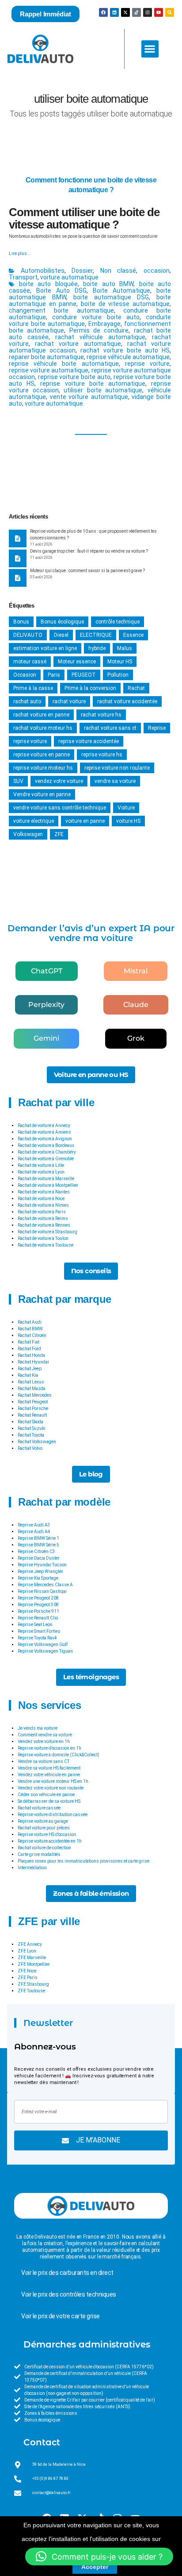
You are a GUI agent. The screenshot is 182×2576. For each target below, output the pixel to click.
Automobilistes (43, 271)
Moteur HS (120, 662)
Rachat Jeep (30, 1369)
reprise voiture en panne (42, 755)
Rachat (136, 688)
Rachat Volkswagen (37, 1442)
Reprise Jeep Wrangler (40, 1571)
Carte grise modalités (39, 1854)
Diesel (61, 635)
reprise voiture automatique (49, 370)
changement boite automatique (61, 310)
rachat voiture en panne (41, 715)
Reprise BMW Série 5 (38, 1545)
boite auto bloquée (48, 284)
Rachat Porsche (33, 1408)
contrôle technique (118, 622)
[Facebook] (103, 12)
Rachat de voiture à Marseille (46, 1179)
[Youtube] (159, 12)
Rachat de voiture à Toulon (43, 1238)
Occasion (25, 675)
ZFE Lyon (27, 1951)
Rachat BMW (30, 1329)
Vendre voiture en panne (42, 794)
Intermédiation (32, 1868)
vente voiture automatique (89, 397)
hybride (97, 648)
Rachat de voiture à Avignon (45, 1139)
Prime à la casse (33, 688)
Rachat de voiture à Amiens (44, 1132)
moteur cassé (30, 662)
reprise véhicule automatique (128, 357)
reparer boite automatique (46, 357)
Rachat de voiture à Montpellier (48, 1185)
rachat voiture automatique (78, 344)
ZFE (59, 834)
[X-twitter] (125, 12)
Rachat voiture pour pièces (44, 1828)
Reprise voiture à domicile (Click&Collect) (59, 1755)
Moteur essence (77, 662)
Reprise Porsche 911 (38, 1611)
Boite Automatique (121, 291)
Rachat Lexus (31, 1382)
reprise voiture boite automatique (93, 383)
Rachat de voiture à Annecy (44, 1125)
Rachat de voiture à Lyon (41, 1172)
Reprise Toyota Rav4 (37, 1638)
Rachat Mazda (32, 1389)
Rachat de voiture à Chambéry (47, 1152)
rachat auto (27, 701)
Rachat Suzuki (32, 1428)
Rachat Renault (32, 1415)
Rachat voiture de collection (44, 1848)
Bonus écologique (62, 622)
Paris (54, 675)
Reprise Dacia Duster (39, 1558)
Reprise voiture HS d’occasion (47, 1834)
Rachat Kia (28, 1375)
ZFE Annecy (30, 1944)
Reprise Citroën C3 (36, 1551)
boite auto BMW (108, 284)
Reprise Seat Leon (35, 1625)
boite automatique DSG (111, 297)
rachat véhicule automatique (100, 337)
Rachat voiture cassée (39, 1808)
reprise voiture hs (102, 755)
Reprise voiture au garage (43, 1821)
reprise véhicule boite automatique (64, 364)
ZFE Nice (27, 1971)
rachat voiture (69, 701)
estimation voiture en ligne (45, 648)
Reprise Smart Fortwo (39, 1631)
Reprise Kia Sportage (38, 1578)
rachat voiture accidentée (127, 701)
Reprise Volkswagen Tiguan (45, 1651)
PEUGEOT (84, 675)
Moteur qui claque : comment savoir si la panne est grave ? (87, 571)
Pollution (118, 675)
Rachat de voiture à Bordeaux (46, 1145)
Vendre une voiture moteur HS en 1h (53, 1781)
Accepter (95, 2567)
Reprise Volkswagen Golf (43, 1644)
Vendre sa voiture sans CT (44, 1761)
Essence (133, 635)
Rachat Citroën (32, 1335)
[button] (150, 49)
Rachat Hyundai (33, 1362)
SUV (18, 781)
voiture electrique (34, 821)
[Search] (170, 12)
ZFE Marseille (32, 1958)
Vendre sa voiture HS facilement (49, 1768)
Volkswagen (28, 834)
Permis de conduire (99, 330)
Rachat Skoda (30, 1422)
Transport (23, 277)
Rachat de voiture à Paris (42, 1212)
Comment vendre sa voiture (45, 1735)
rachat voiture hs (101, 715)
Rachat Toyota (31, 1435)
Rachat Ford (29, 1349)
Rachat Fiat (28, 1342)
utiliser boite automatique (103, 390)
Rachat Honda (31, 1355)
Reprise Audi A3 (34, 1525)
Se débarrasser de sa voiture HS (49, 1801)
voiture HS (128, 821)
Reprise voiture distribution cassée (53, 1815)
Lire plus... (20, 254)
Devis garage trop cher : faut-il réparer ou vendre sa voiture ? (89, 551)
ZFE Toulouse (31, 1991)
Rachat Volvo (30, 1448)
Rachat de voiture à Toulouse (45, 1245)
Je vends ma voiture (38, 1728)
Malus (125, 648)
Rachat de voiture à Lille (41, 1165)
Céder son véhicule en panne (46, 1795)
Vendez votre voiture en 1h (44, 1741)
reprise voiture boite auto (74, 377)
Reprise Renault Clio (38, 1618)
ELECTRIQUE (96, 635)
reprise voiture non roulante (117, 768)
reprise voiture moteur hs (43, 768)
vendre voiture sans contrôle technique (60, 808)
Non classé (118, 271)
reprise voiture (147, 364)
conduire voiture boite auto (96, 317)
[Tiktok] (136, 12)
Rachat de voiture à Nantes (44, 1192)
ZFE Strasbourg (33, 1984)
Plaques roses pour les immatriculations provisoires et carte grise (83, 1861)
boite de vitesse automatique (125, 304)
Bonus (21, 622)
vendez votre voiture (59, 781)
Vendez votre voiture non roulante (51, 1788)
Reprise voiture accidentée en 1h (50, 1841)
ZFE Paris (28, 1978)
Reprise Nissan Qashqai (42, 1591)
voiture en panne (85, 821)
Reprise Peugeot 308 (38, 1605)
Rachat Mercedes (35, 1395)
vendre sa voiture (115, 781)
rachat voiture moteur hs (43, 728)
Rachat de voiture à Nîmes (43, 1205)
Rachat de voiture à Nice (41, 1199)
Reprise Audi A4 (34, 1532)
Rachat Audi (30, 1322)
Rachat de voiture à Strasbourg (47, 1232)
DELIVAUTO (28, 635)
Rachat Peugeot (33, 1402)
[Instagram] (148, 12)
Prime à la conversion (90, 688)
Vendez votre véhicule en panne (49, 1775)
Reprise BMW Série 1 (38, 1538)
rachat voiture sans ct (110, 728)
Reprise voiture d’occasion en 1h (49, 1748)
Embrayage (104, 324)
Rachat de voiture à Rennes (44, 1225)
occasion (157, 271)
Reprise (157, 728)
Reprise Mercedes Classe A (45, 1585)
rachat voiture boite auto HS (125, 350)
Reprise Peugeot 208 (38, 1598)
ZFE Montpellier (34, 1964)
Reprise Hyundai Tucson (42, 1565)
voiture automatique (69, 277)
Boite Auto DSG (61, 291)
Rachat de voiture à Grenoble (46, 1159)
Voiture (126, 808)
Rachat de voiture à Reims (43, 1218)
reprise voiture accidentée (89, 741)
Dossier (82, 271)
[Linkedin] (114, 12)
